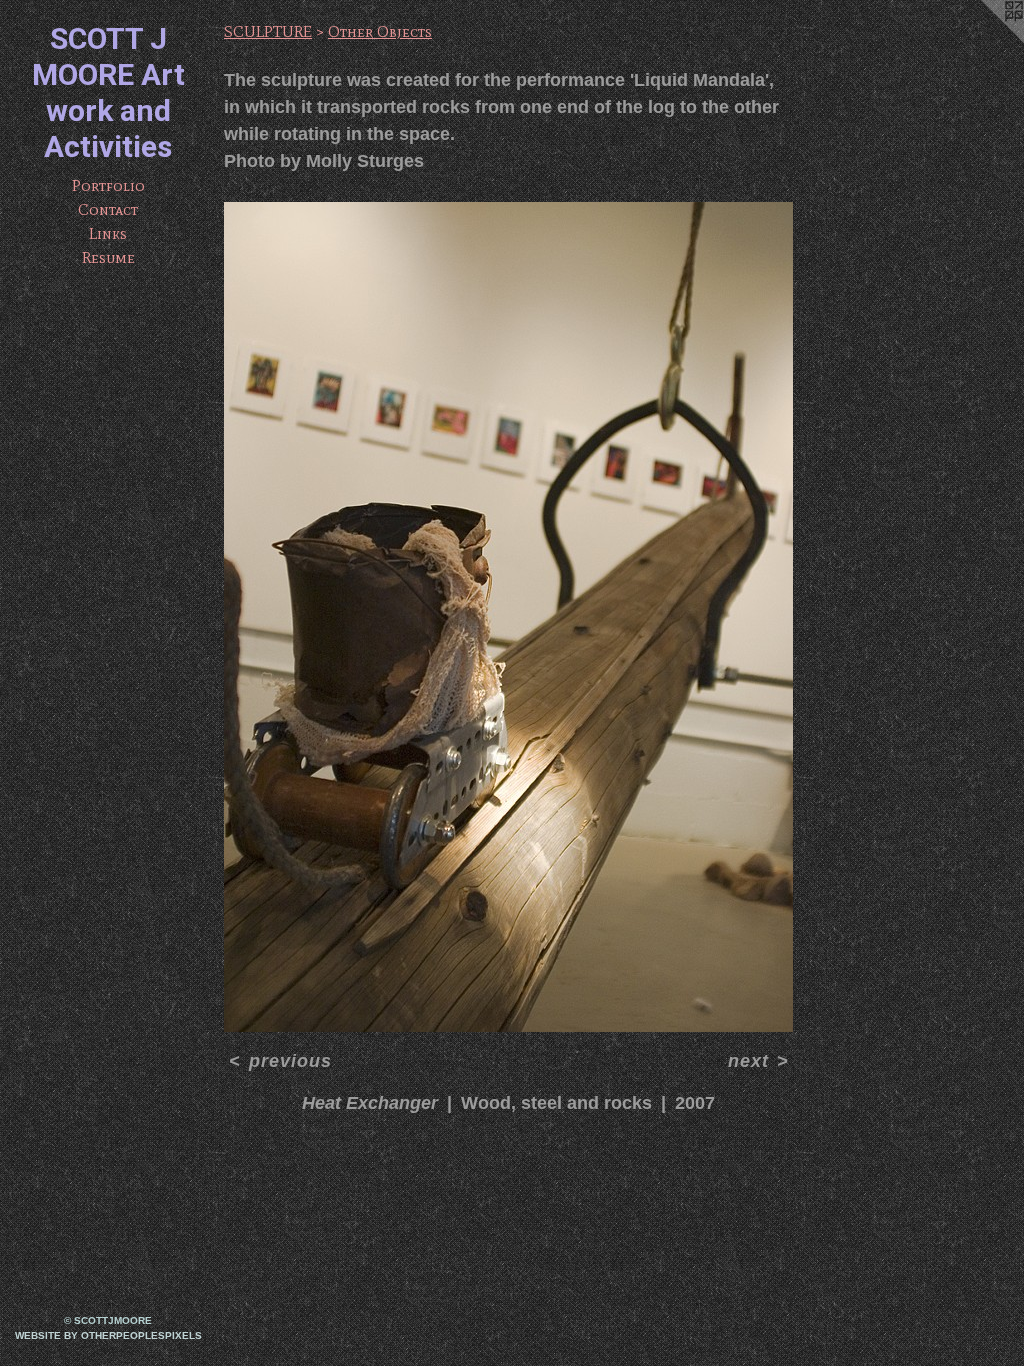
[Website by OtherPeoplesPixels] (984, 40)
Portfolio (108, 185)
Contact (108, 209)
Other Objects (380, 31)
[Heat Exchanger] (508, 617)
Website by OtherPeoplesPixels (108, 1335)
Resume (108, 257)
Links (108, 233)
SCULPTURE (268, 31)
